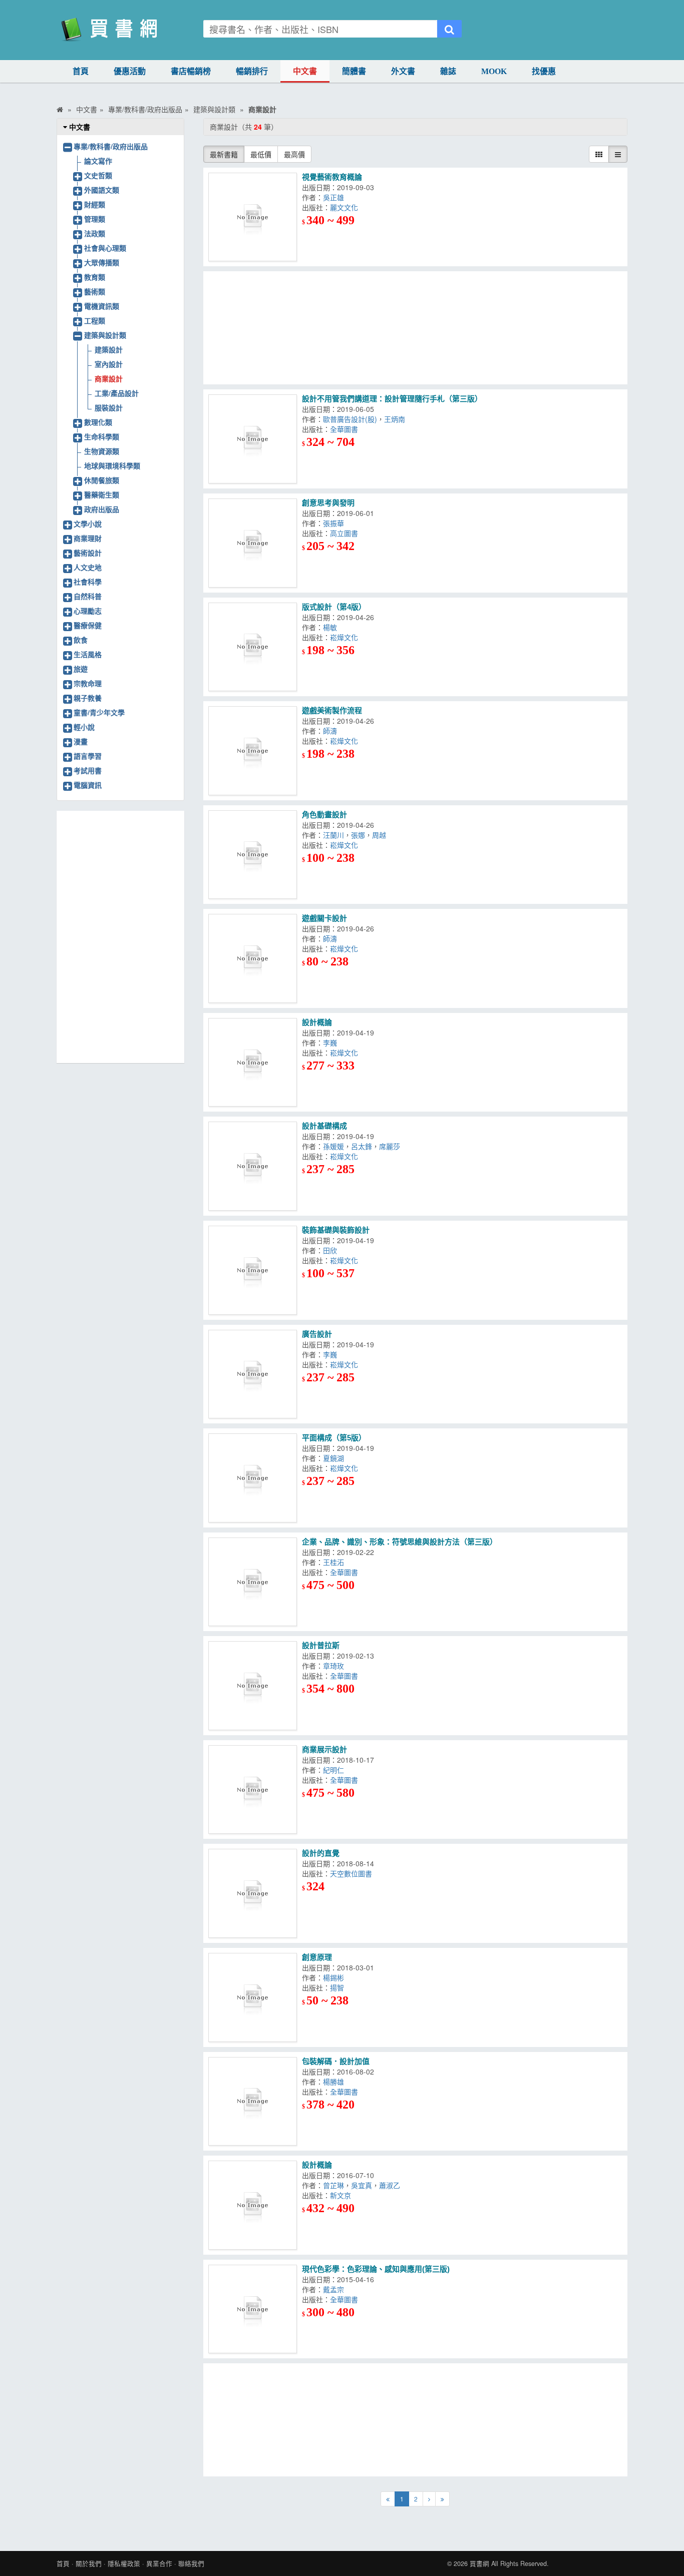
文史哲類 (98, 175)
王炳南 (397, 419)
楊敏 (332, 627)
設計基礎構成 (324, 1126)
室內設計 (109, 364)
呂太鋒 (362, 1146)
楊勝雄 (335, 2082)
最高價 (294, 154)
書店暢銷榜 (191, 71)
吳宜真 (362, 2185)
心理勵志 (88, 611)
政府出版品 (102, 509)
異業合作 (159, 2563)
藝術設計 (88, 553)
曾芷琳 (333, 2185)
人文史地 (88, 567)
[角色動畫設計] (253, 855)
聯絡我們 (191, 2563)
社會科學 (88, 582)
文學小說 (88, 524)
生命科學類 (102, 436)
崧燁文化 (346, 637)
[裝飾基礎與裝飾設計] (253, 1270)
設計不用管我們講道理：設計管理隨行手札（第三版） (392, 399)
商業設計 (109, 378)
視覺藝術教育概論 (332, 177)
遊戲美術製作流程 (332, 710)
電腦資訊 (88, 785)
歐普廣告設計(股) (350, 419)
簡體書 (354, 71)
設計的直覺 (321, 1853)
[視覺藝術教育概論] (253, 217)
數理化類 (98, 422)
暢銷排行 (252, 71)
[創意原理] (253, 1997)
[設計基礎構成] (253, 1166)
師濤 (332, 731)
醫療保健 (88, 625)
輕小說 (84, 727)
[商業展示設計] (253, 1790)
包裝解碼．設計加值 (336, 2061)
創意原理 (317, 1957)
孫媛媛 (333, 1146)
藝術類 (95, 291)
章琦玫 (335, 1666)
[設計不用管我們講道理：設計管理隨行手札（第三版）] (253, 439)
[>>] (442, 2499)
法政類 (95, 233)
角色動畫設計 (324, 815)
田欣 (332, 1250)
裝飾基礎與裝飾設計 (336, 1230)
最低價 (261, 154)
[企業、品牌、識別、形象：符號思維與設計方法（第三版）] (253, 1582)
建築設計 (109, 349)
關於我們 (89, 2563)
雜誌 (448, 71)
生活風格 (88, 654)
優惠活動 (130, 71)
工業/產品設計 (117, 393)
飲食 (81, 640)
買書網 (479, 2563)
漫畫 (81, 741)
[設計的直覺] (253, 1893)
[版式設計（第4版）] (253, 647)
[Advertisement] (416, 328)
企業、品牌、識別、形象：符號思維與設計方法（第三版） (400, 1542)
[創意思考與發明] (253, 543)
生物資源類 (102, 451)
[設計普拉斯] (253, 1686)
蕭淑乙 (392, 2185)
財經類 (95, 204)
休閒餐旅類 (102, 480)
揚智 (339, 1987)
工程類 (95, 320)
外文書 (403, 71)
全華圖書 (346, 429)
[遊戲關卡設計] (253, 958)
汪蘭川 (333, 835)
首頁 (81, 71)
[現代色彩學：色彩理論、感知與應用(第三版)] (253, 2309)
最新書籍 (224, 154)
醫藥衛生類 (102, 494)
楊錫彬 (335, 1977)
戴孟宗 (335, 2289)
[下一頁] (429, 2499)
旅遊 (81, 669)
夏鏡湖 (335, 1458)
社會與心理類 (105, 248)
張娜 (358, 835)
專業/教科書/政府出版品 (111, 146)
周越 (381, 835)
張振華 (335, 523)
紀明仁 (336, 1770)
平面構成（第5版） (334, 1438)
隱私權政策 (124, 2563)
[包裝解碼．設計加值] (253, 2102)
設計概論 (317, 1022)
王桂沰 (335, 1562)
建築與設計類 (105, 335)
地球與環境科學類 (112, 465)
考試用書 (88, 770)
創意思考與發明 (328, 503)
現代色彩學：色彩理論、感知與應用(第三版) (376, 2269)
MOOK (494, 71)
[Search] (449, 29)
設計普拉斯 (321, 1645)
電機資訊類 (102, 306)
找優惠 (544, 71)
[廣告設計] (253, 1374)
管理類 (95, 219)
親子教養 (88, 698)
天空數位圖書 (351, 1873)
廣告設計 (317, 1334)
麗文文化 (346, 207)
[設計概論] (253, 1063)
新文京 (343, 2195)
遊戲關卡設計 (324, 918)
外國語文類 (102, 190)
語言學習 (88, 756)
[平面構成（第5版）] (253, 1478)
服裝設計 (109, 407)
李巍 (332, 1043)
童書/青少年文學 (99, 712)
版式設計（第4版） (334, 607)
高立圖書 (346, 533)
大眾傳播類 (102, 262)
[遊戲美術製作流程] (253, 751)
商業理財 (88, 538)
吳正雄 (335, 197)
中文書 (305, 71)
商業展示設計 (325, 1749)
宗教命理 (88, 683)
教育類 (95, 277)
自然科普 (88, 596)
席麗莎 (392, 1146)
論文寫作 (98, 161)
